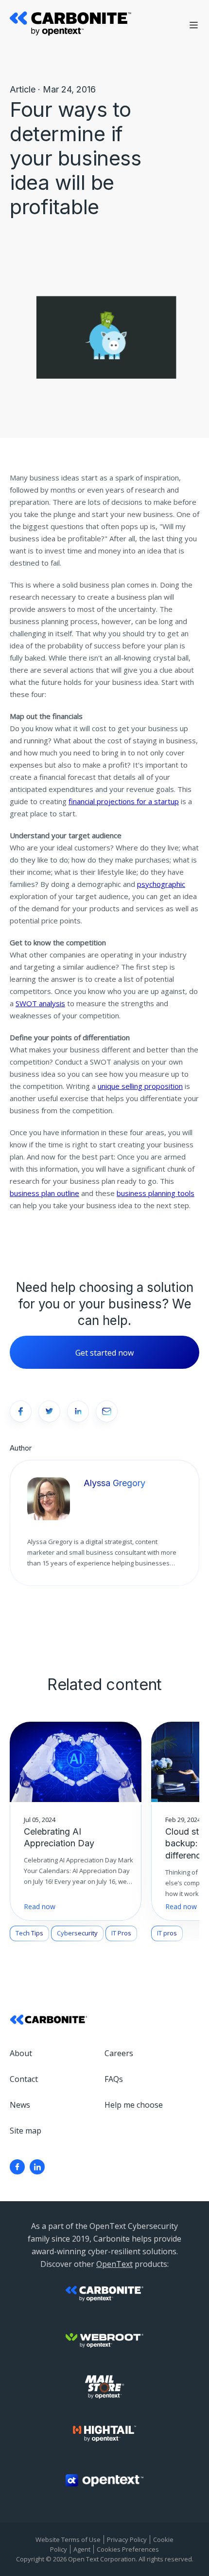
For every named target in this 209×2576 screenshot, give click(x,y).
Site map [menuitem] (26, 2131)
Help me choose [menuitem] (134, 2105)
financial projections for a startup (124, 801)
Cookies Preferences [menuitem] (128, 2549)
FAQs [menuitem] (114, 2079)
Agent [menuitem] (82, 2549)
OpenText (114, 2264)
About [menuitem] (21, 2053)
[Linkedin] (37, 2167)
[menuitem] (17, 2167)
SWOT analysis (40, 1003)
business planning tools (156, 1193)
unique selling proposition (140, 1086)
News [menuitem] (20, 2105)
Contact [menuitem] (24, 2079)
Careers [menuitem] (119, 2053)
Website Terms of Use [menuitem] (68, 2539)
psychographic (161, 884)
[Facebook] (17, 2167)
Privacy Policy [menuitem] (127, 2539)
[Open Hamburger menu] (194, 25)
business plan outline (44, 1193)
